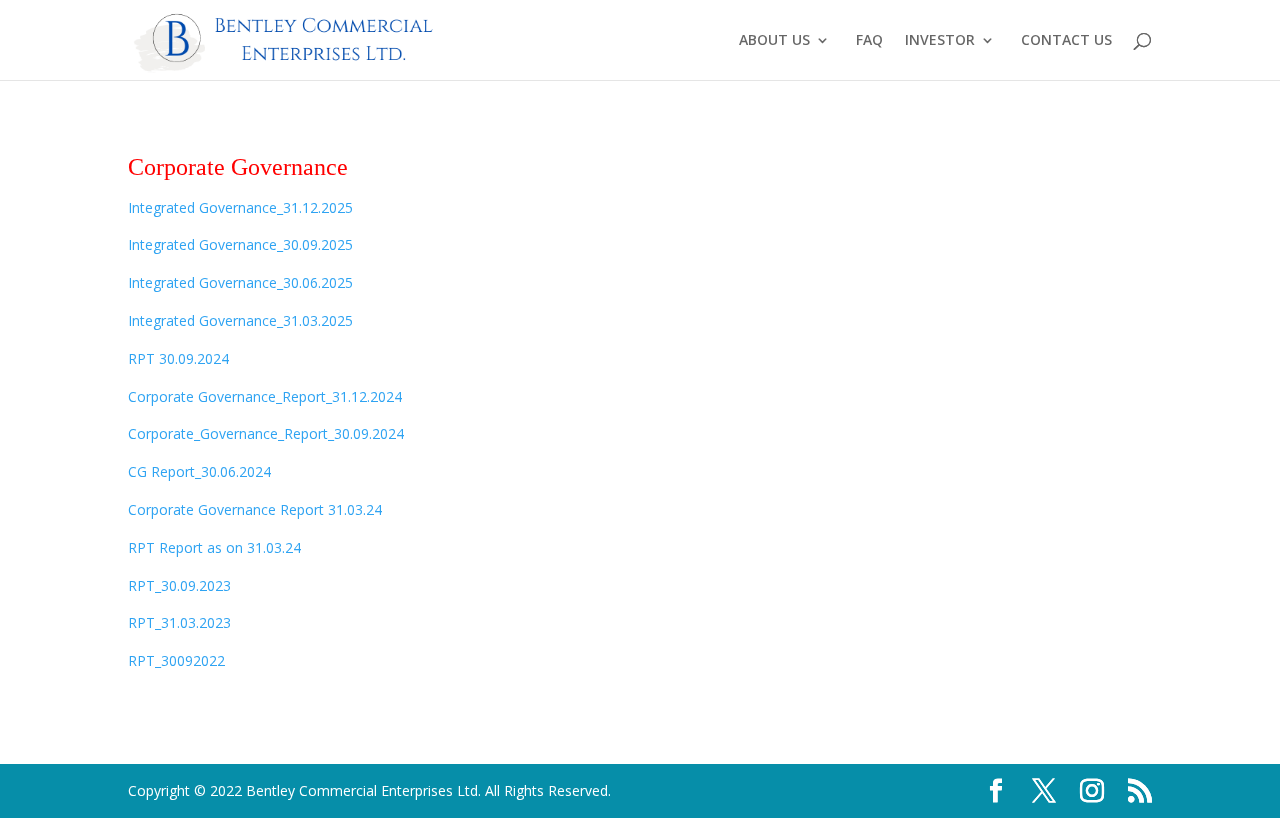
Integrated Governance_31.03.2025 (240, 320)
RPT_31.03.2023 (179, 622)
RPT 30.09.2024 (178, 358)
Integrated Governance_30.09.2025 (240, 244)
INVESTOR (940, 41)
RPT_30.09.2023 (179, 585)
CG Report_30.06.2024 (199, 471)
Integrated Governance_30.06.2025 (240, 282)
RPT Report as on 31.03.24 (214, 547)
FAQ (869, 41)
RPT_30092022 (176, 660)
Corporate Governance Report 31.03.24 (255, 509)
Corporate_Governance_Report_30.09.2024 (266, 433)
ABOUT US (774, 41)
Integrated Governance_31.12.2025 (240, 207)
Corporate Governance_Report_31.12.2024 (265, 396)
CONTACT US (1066, 41)
